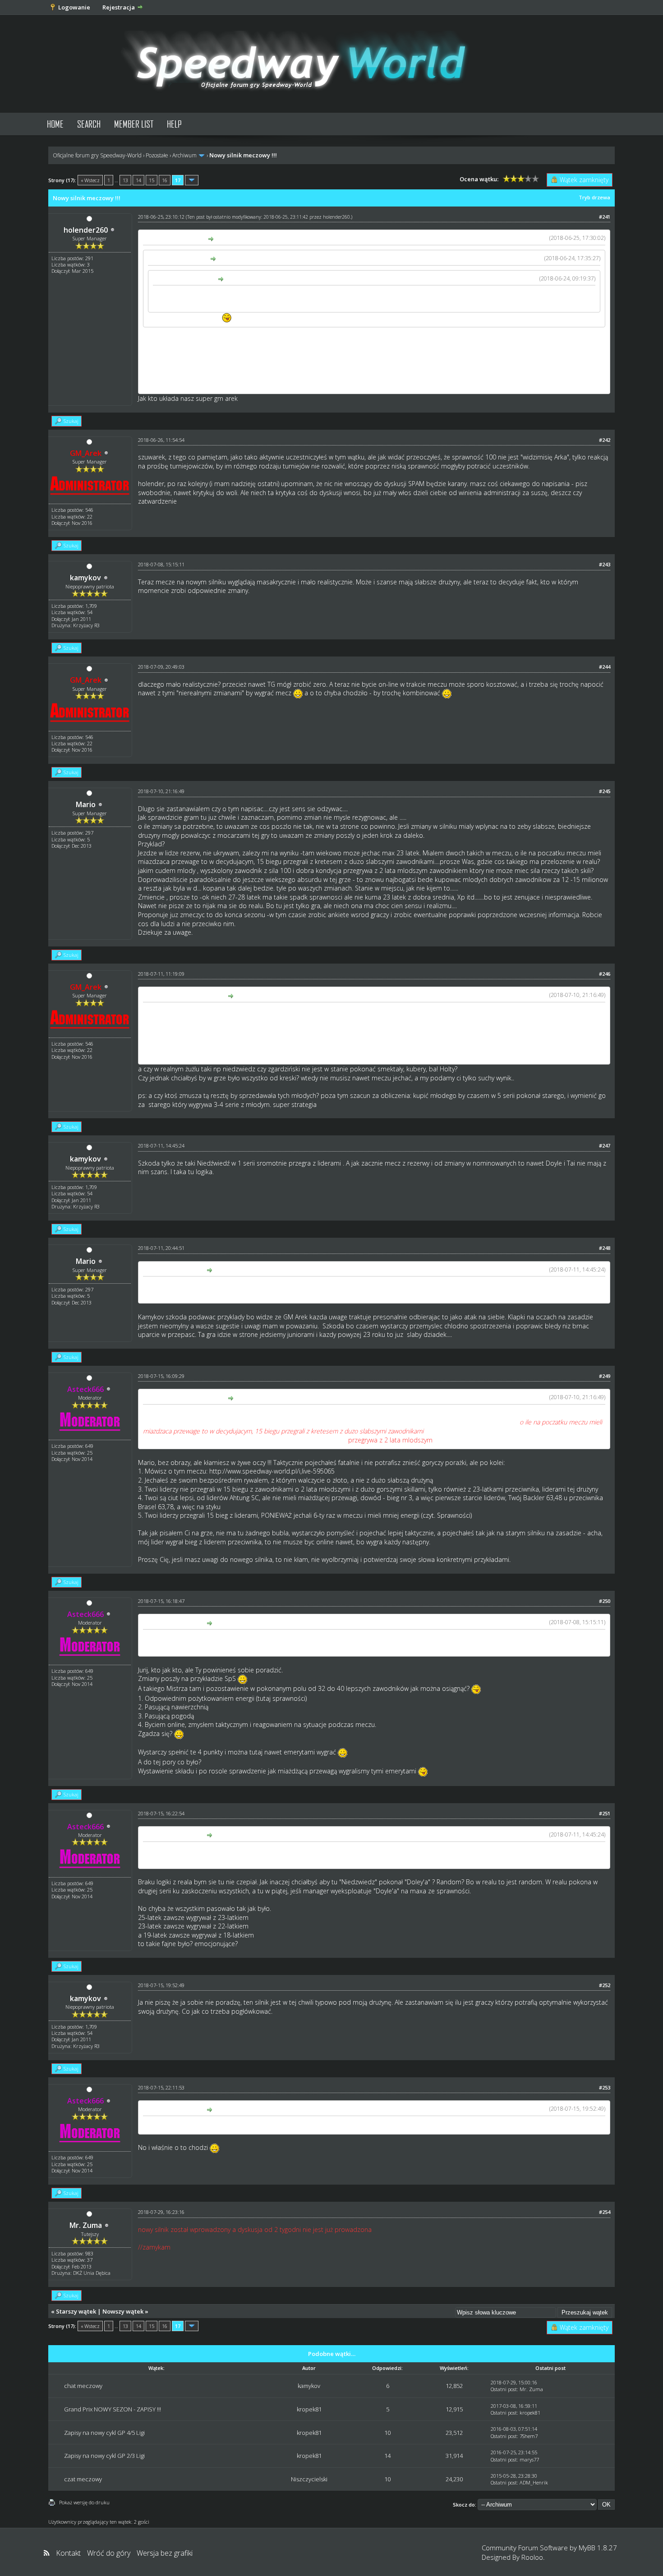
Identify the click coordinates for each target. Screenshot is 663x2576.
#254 (605, 2212)
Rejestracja (119, 7)
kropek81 (309, 2409)
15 (152, 180)
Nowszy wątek (123, 2311)
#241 (605, 217)
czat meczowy (83, 2479)
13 (125, 180)
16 (165, 180)
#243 (605, 564)
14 (138, 180)
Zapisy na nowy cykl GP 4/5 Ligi (104, 2433)
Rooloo (532, 2557)
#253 (605, 2087)
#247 (605, 1146)
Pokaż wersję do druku (84, 2502)
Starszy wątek (76, 2311)
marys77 (529, 2459)
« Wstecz (90, 180)
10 (387, 2433)
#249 (605, 1376)
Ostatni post (504, 2389)
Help (174, 124)
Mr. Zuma (86, 2225)
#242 (605, 440)
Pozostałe (157, 155)
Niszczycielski (309, 2479)
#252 (605, 1985)
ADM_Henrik (534, 2482)
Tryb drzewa (594, 197)
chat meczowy (83, 2386)
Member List (134, 124)
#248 (605, 1248)
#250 (605, 1601)
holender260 (86, 230)
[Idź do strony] (192, 180)
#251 (605, 1813)
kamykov (85, 578)
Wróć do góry (109, 2553)
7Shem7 (529, 2436)
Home (55, 124)
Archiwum (184, 155)
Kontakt (68, 2553)
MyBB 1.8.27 (598, 2548)
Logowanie (74, 7)
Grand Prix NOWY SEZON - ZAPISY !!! (113, 2409)
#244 (605, 667)
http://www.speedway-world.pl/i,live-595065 (272, 1471)
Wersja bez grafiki (165, 2553)
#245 (605, 791)
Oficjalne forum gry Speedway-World (97, 155)
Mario (86, 804)
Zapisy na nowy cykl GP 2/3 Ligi (104, 2456)
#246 (605, 974)
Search (89, 124)
